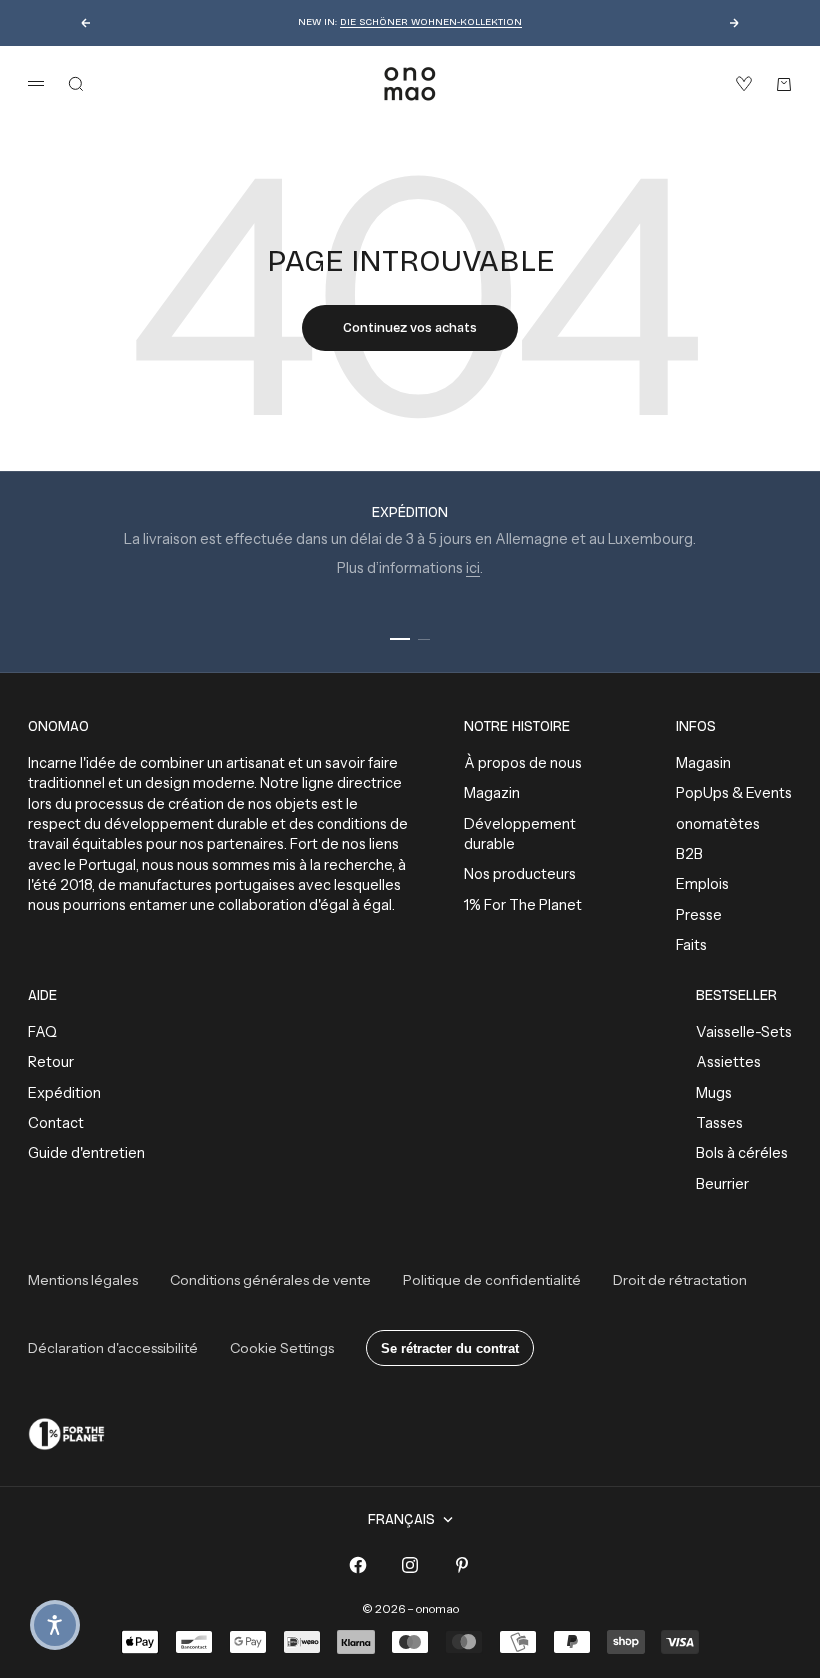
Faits (691, 945)
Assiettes (728, 1062)
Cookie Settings (282, 1348)
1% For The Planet (523, 905)
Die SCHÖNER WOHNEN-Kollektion (431, 22)
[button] (55, 1625)
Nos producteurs (520, 874)
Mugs (714, 1093)
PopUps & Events (734, 793)
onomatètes (718, 824)
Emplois (702, 884)
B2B (689, 854)
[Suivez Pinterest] (462, 1565)
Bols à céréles (742, 1153)
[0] (744, 84)
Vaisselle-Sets (744, 1032)
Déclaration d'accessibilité (113, 1348)
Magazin (492, 793)
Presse (699, 915)
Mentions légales (83, 1280)
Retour (51, 1062)
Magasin (703, 763)
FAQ (42, 1032)
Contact (56, 1123)
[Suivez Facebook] (358, 1565)
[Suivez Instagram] (410, 1565)
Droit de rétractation (680, 1280)
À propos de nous (523, 763)
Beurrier (722, 1184)
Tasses (719, 1123)
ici (473, 568)
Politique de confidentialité (492, 1280)
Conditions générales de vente (270, 1280)
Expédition (64, 1093)
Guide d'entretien (86, 1153)
